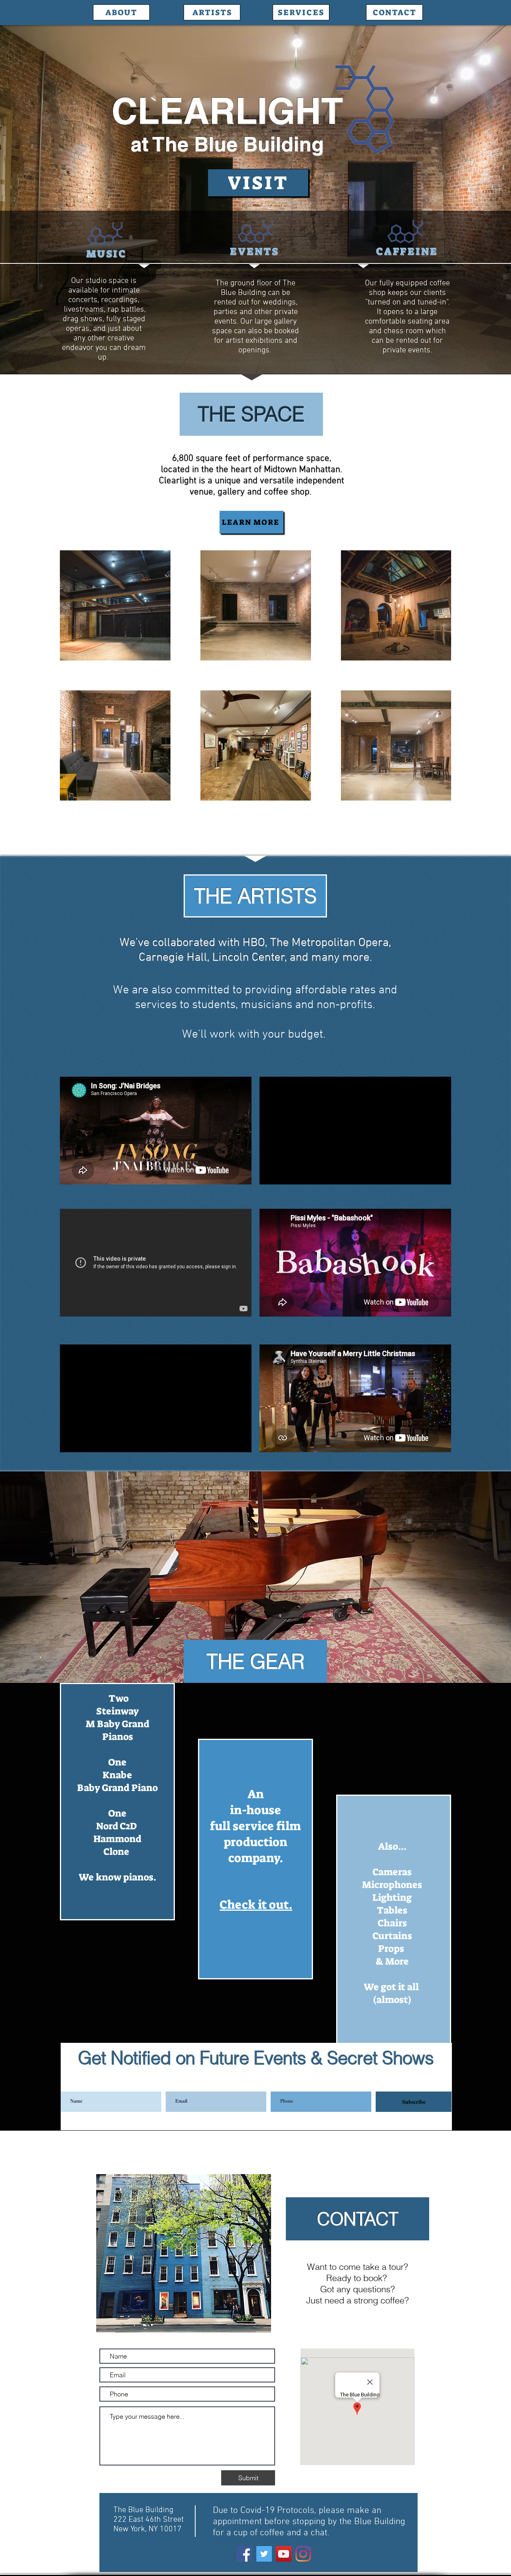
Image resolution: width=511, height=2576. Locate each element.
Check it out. (256, 1905)
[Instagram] (303, 2554)
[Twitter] (264, 2554)
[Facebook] (245, 2554)
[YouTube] (284, 2554)
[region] (117, 1802)
